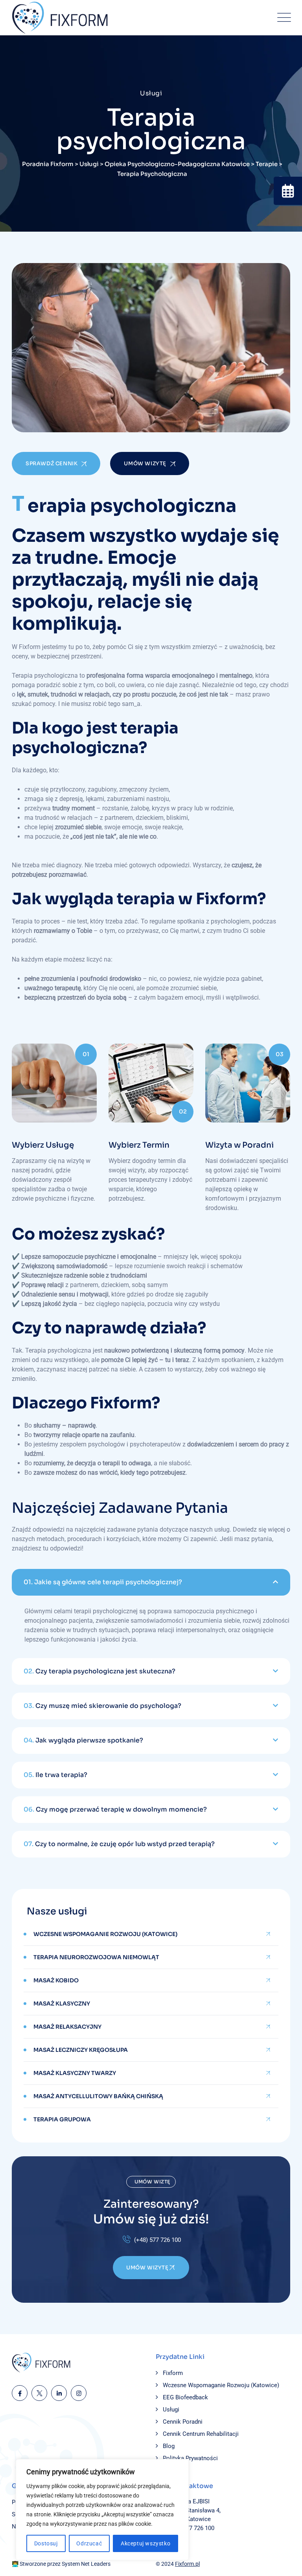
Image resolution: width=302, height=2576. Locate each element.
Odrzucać (89, 2543)
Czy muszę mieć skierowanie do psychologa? (102, 1706)
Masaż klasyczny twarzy (75, 2073)
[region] (102, 2510)
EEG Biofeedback (185, 2397)
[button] (151, 1582)
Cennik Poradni (183, 2422)
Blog (169, 2446)
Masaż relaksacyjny (67, 2027)
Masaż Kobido (56, 1980)
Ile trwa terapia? (55, 1775)
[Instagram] (79, 2393)
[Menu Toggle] (282, 18)
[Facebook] (20, 2393)
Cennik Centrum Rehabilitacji (201, 2434)
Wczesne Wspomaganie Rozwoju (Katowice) (105, 1934)
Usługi (171, 2410)
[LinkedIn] (59, 2393)
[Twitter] (39, 2393)
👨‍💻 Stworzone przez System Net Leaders (61, 2564)
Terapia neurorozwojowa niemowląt (96, 1957)
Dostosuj (46, 2543)
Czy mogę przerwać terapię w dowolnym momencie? (115, 1809)
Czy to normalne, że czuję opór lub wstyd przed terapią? (119, 1844)
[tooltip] (288, 191)
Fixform (173, 2373)
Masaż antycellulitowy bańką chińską (98, 2096)
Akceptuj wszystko (145, 2543)
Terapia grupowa (62, 2119)
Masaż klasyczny (62, 2004)
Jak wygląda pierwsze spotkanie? (83, 1740)
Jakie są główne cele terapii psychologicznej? (103, 1582)
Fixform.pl (187, 2564)
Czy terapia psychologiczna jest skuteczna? (99, 1671)
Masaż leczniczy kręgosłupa (81, 2050)
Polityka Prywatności (190, 2458)
